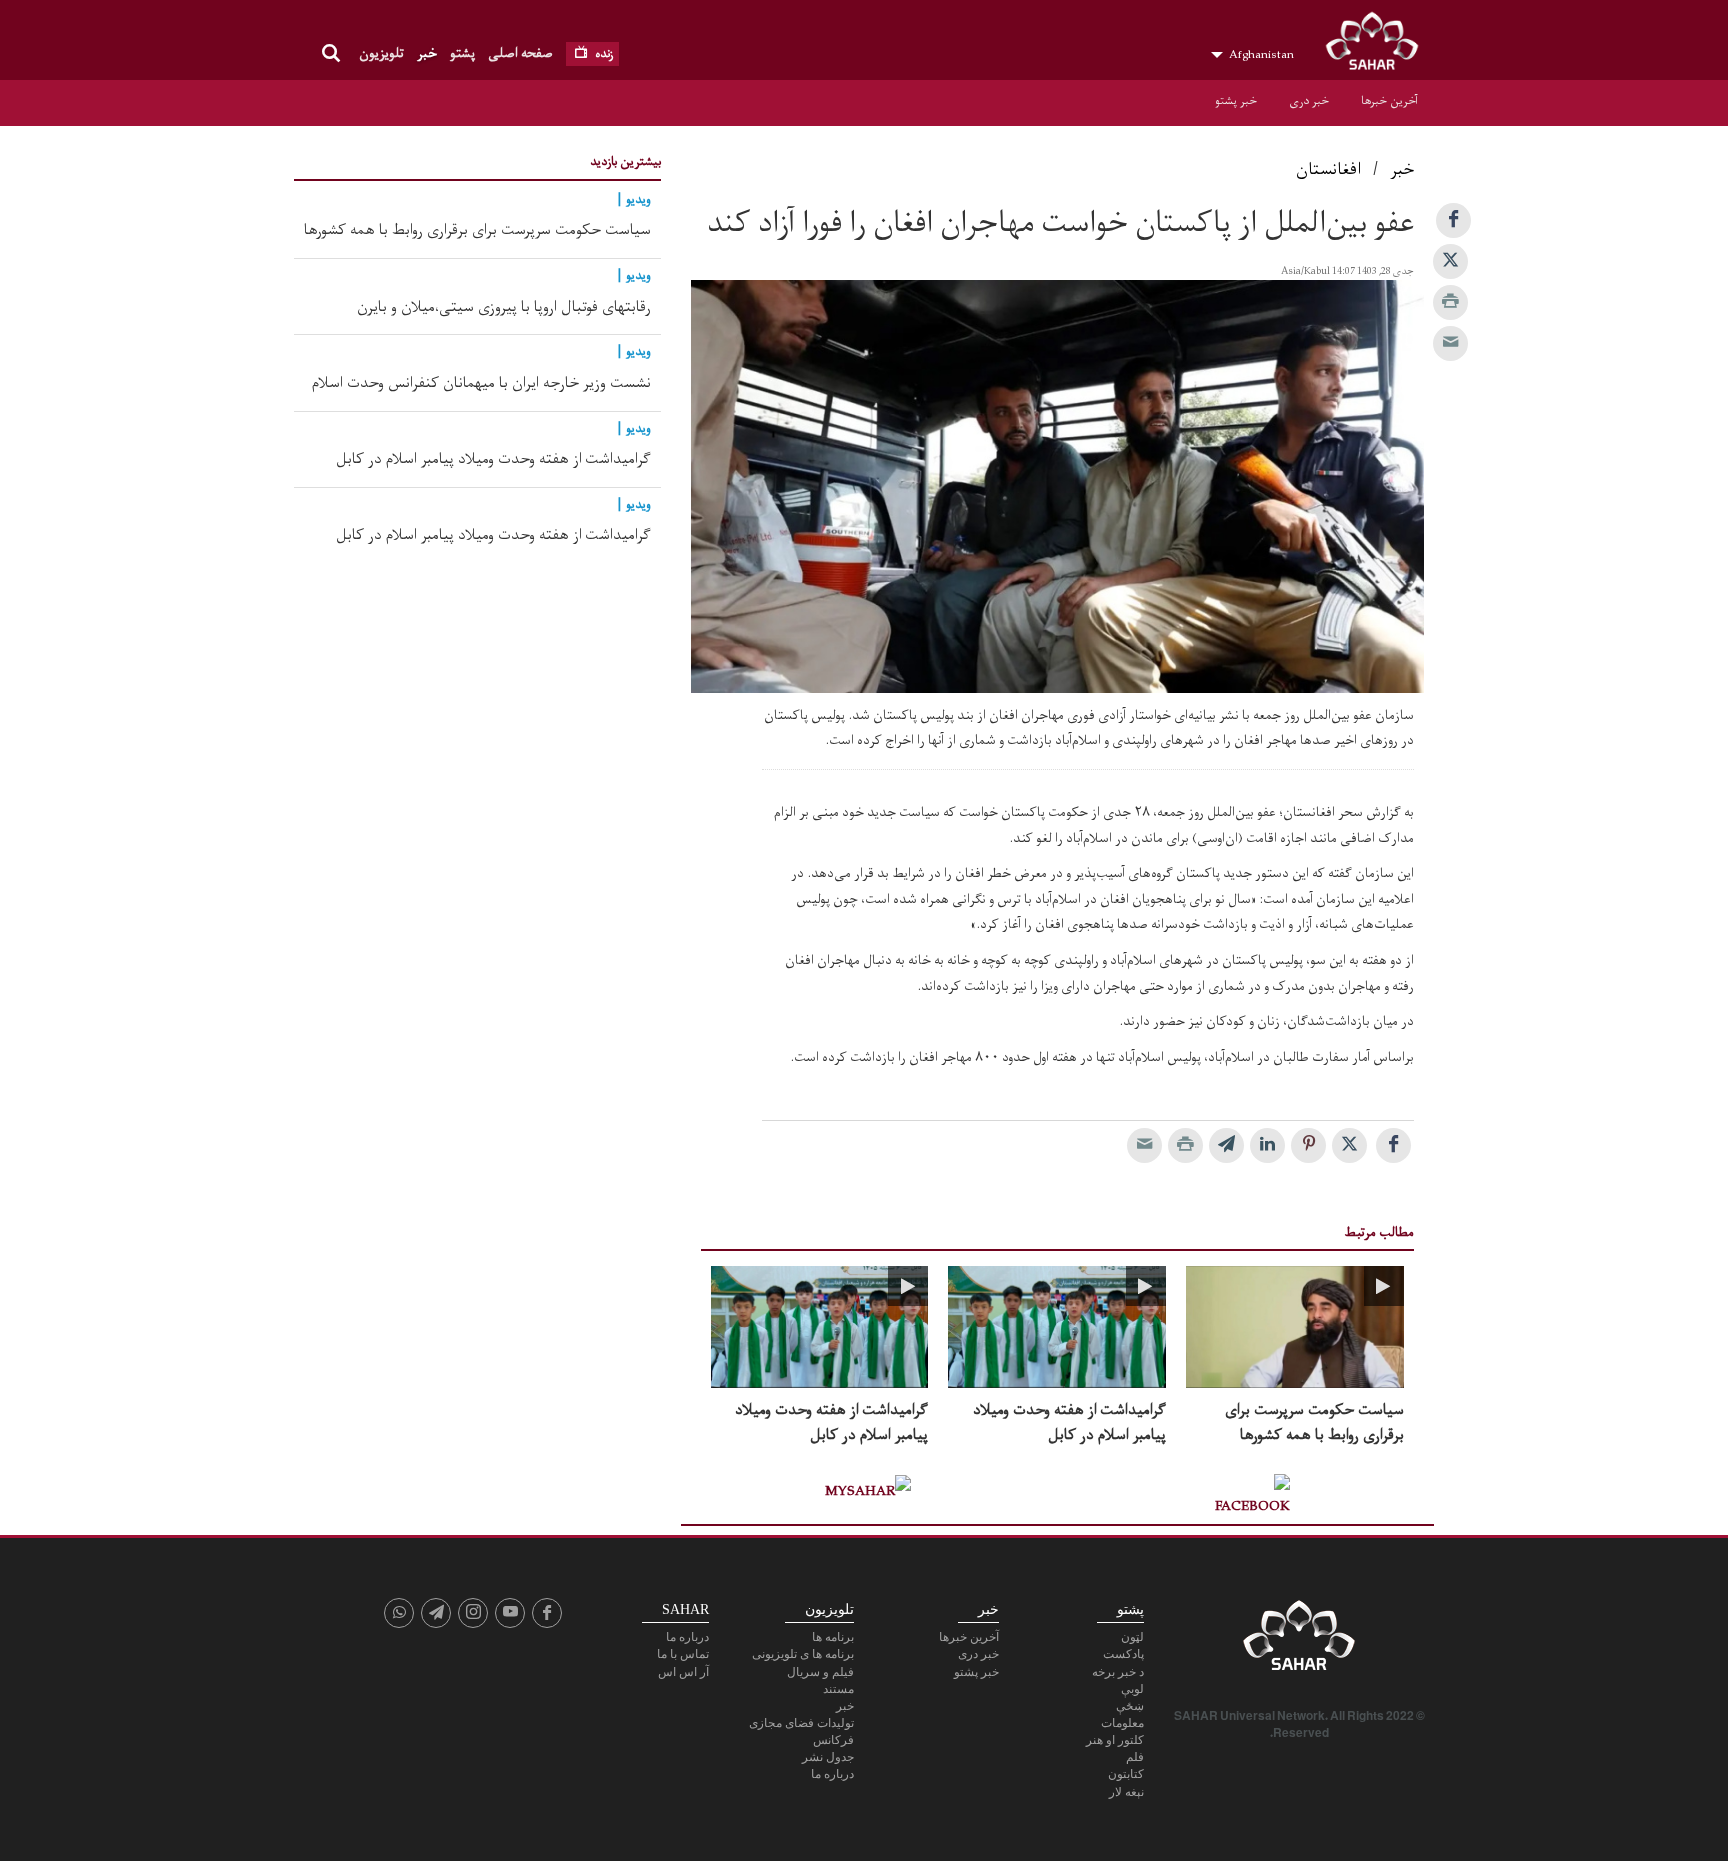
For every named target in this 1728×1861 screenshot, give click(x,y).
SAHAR (1379, 45)
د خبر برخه (1118, 1672)
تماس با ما (683, 1654)
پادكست (1123, 1654)
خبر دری (1309, 101)
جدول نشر (828, 1757)
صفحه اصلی (520, 53)
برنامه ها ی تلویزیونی (803, 1654)
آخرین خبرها (1389, 101)
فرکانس (833, 1740)
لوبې (1132, 1689)
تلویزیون (381, 53)
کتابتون (1126, 1774)
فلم (1135, 1757)
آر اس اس (683, 1672)
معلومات (1122, 1723)
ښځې (1130, 1706)
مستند (838, 1689)
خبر (427, 53)
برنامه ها (833, 1637)
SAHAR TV (1299, 1641)
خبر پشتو (1236, 101)
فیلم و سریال (820, 1672)
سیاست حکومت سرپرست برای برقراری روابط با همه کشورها (1314, 1423)
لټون (1132, 1637)
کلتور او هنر (1115, 1740)
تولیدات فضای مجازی (801, 1723)
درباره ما (832, 1774)
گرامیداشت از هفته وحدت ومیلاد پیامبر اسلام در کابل (1069, 1423)
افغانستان (1328, 170)
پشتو (462, 53)
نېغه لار (1126, 1792)
